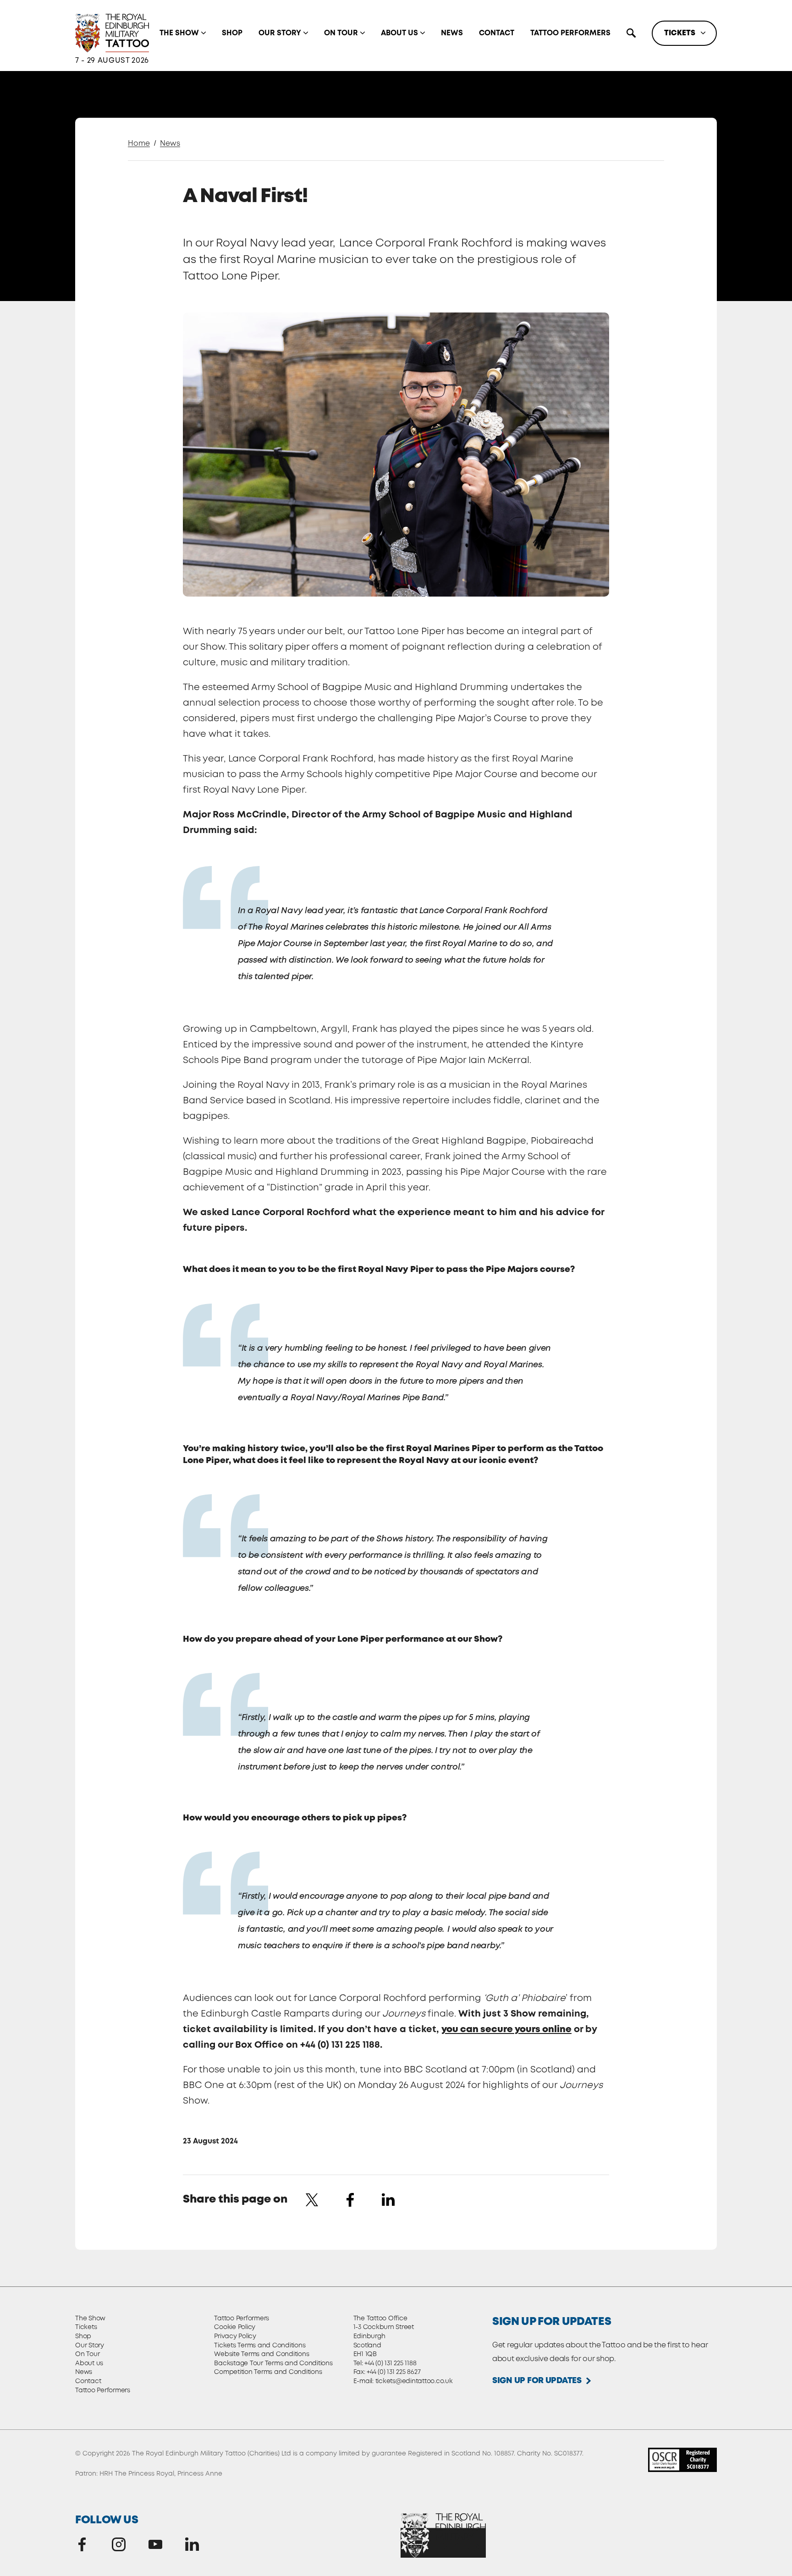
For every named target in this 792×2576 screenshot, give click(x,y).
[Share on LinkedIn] (388, 2200)
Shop (232, 33)
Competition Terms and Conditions (268, 2372)
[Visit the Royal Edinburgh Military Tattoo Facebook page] (82, 2544)
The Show (179, 33)
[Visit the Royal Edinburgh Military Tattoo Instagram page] (119, 2544)
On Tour (341, 33)
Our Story (280, 33)
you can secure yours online (506, 2030)
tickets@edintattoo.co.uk (414, 2381)
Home (139, 144)
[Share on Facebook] (350, 2200)
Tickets (680, 33)
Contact (497, 33)
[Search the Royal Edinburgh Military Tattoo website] (631, 33)
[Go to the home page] (112, 33)
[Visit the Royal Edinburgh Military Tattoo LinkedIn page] (192, 2544)
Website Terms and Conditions (261, 2354)
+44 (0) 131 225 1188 (390, 2363)
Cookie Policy (235, 2327)
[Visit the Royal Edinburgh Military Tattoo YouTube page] (155, 2544)
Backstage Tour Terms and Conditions (273, 2363)
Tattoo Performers (570, 33)
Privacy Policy (235, 2336)
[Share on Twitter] (312, 2200)
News (452, 33)
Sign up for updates (537, 2381)
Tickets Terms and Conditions (260, 2346)
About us (399, 33)
